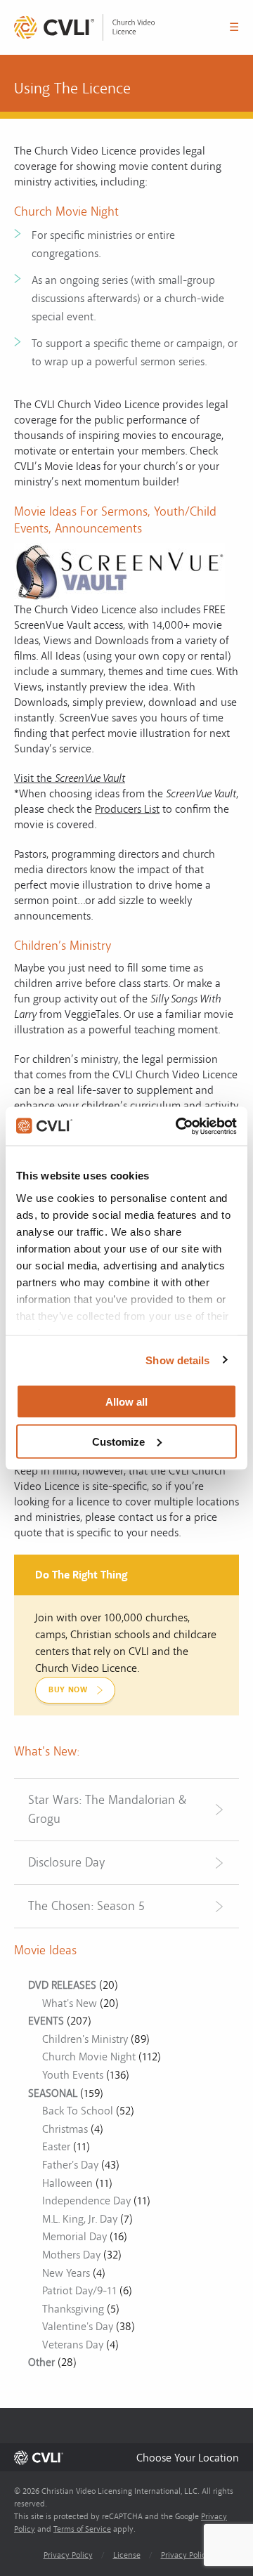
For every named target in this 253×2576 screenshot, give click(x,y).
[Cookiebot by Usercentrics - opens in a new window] (179, 1126)
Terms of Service (82, 2529)
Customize (118, 1441)
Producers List (127, 809)
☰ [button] (234, 27)
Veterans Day (73, 2345)
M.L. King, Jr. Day (80, 2219)
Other (41, 2362)
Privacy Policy (68, 2555)
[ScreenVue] (119, 572)
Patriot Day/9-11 (79, 2291)
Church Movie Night (89, 2057)
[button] (188, 2458)
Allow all (126, 1402)
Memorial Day (74, 2237)
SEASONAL (53, 2093)
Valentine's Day (78, 2327)
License (127, 2555)
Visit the (70, 778)
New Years (66, 2273)
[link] (84, 27)
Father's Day (70, 2165)
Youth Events (73, 2075)
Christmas (65, 2129)
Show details (177, 1360)
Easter (56, 2147)
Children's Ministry (85, 2039)
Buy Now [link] (68, 1690)
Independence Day (86, 2201)
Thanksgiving (73, 2309)
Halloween (67, 2183)
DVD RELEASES (62, 1985)
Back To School (78, 2111)
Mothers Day (71, 2255)
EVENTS (46, 2021)
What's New (70, 2003)
